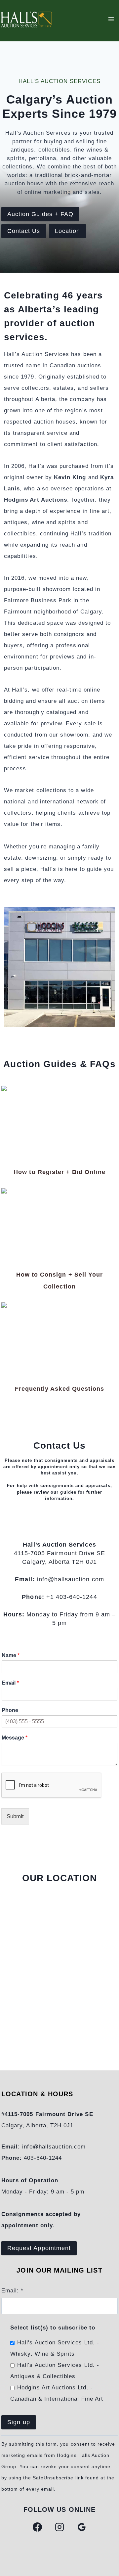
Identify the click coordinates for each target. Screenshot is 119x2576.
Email (10, 1683)
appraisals (98, 1486)
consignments (57, 1486)
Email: (12, 2291)
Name (11, 1655)
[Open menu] (111, 19)
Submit (15, 1816)
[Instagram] (59, 2527)
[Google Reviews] (82, 2527)
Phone (10, 1710)
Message (15, 1738)
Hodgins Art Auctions (36, 500)
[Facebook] (37, 2527)
